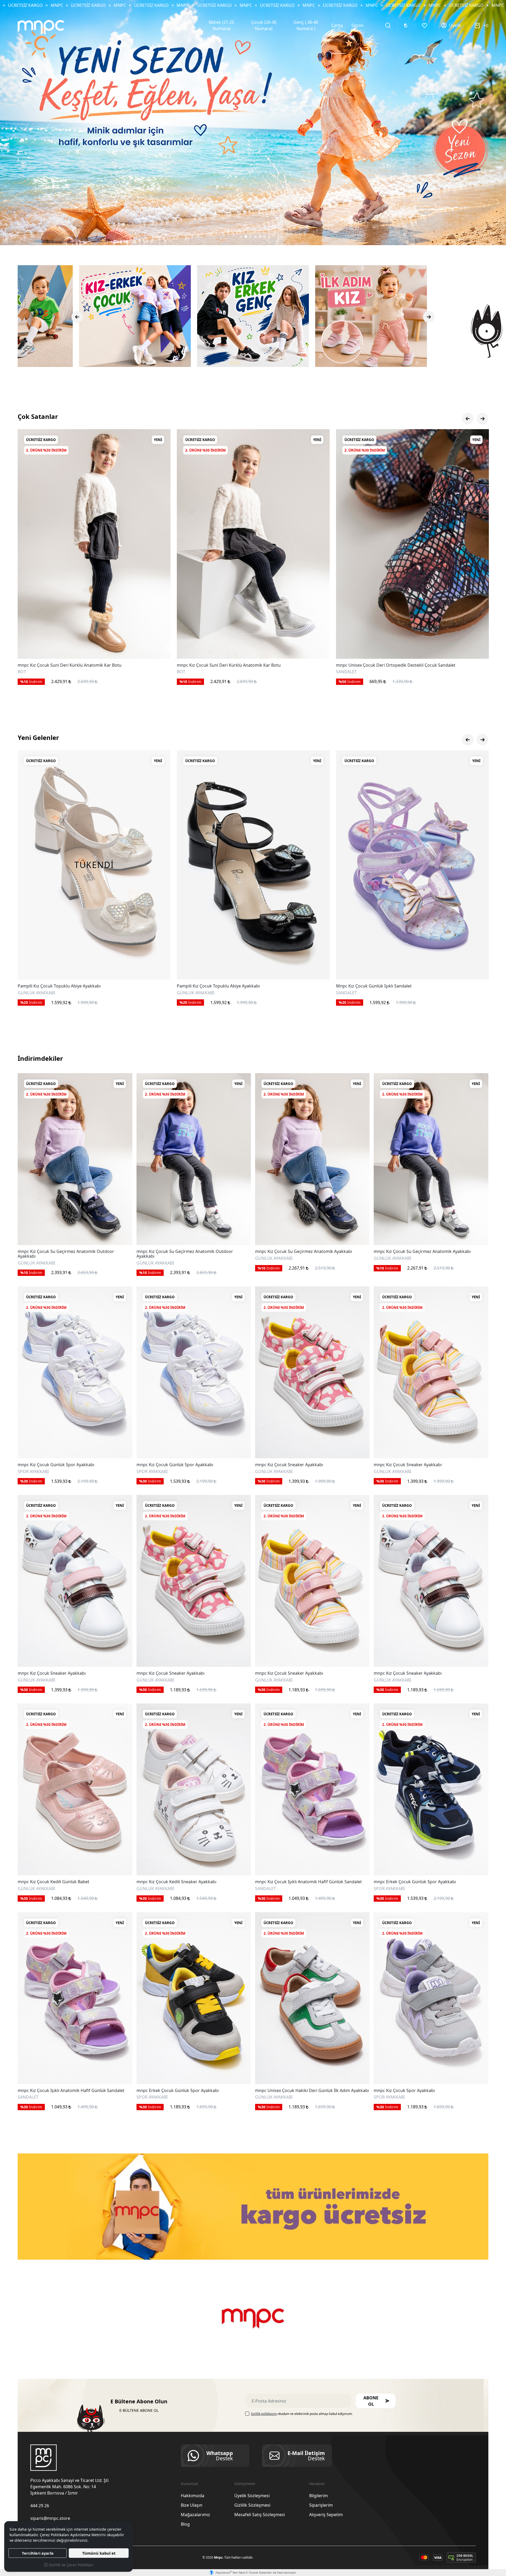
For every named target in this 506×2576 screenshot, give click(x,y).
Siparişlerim (321, 2505)
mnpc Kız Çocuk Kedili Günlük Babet (53, 1882)
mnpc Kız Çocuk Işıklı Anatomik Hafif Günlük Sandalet (308, 1882)
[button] (376, 2401)
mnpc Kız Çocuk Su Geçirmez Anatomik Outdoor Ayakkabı (66, 1254)
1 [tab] (241, 236)
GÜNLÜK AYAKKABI (36, 1263)
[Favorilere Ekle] (160, 648)
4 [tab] (255, 236)
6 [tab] (265, 236)
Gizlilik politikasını (264, 2414)
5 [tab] (260, 236)
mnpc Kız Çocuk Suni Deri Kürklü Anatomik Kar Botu (388, 665)
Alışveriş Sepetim (326, 2515)
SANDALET (28, 992)
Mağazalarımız (195, 2515)
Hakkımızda (193, 2496)
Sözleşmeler (245, 2484)
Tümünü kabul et (99, 2553)
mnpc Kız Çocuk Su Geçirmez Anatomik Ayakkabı (304, 1252)
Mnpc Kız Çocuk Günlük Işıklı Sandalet (55, 986)
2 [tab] (246, 236)
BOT (340, 672)
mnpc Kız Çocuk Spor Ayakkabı (404, 2091)
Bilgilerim (318, 2496)
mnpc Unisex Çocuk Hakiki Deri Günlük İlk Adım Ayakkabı (312, 2091)
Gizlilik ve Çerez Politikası (70, 2565)
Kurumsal (189, 2484)
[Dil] (406, 25)
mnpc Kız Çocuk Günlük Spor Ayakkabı (56, 1465)
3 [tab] (251, 236)
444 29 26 (40, 2506)
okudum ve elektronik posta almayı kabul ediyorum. (302, 2414)
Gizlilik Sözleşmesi (252, 2505)
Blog (185, 2524)
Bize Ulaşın (192, 2505)
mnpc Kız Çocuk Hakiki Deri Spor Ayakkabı (60, 665)
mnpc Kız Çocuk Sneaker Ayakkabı (289, 1465)
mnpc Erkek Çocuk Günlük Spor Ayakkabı (415, 1882)
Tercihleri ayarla (38, 2553)
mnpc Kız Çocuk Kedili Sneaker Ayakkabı (176, 1882)
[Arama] (388, 25)
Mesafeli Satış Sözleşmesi (260, 2515)
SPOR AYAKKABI (33, 672)
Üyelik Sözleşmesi (252, 2496)
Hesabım (317, 2484)
